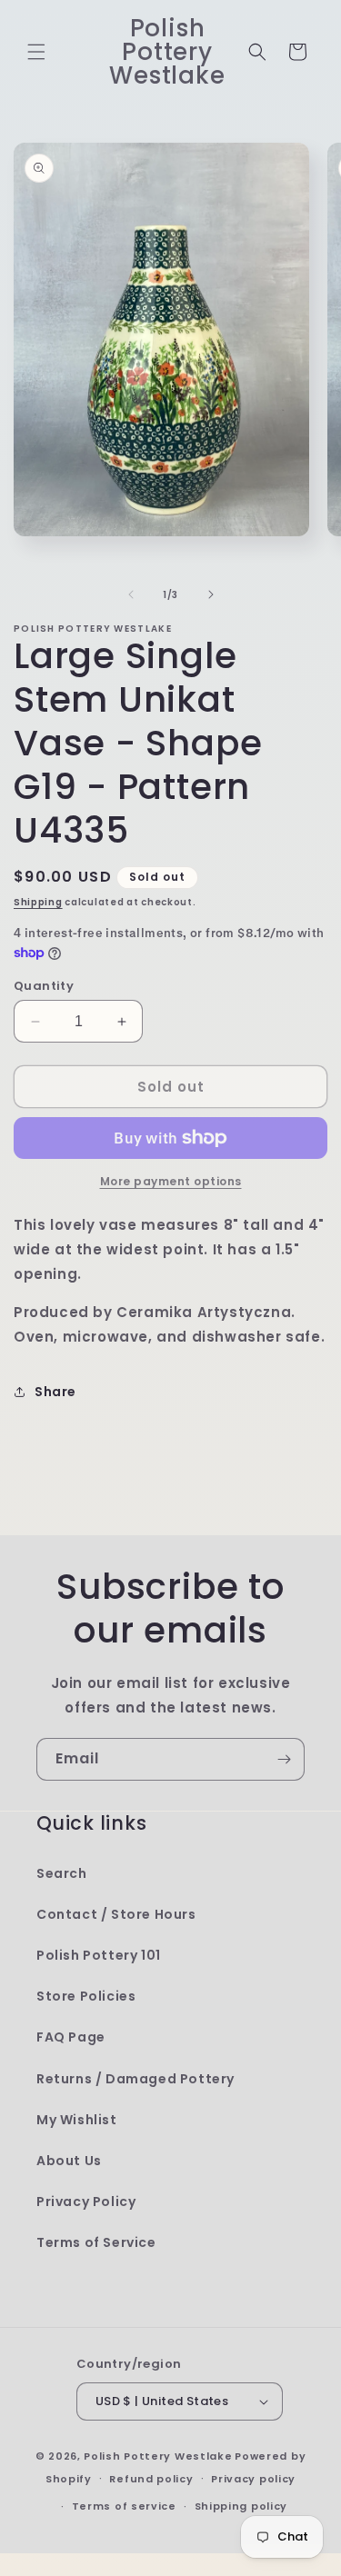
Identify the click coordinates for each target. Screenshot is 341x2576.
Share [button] (55, 1392)
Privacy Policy (86, 2202)
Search (62, 1873)
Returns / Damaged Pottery (135, 2079)
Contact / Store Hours (116, 1914)
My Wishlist (77, 2120)
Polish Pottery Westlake (158, 2456)
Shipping (38, 902)
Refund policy (151, 2479)
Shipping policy (241, 2506)
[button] (36, 52)
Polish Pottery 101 (99, 1955)
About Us (69, 2161)
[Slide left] (131, 594)
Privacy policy (253, 2479)
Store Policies (86, 1996)
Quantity (44, 986)
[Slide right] (211, 594)
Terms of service (124, 2506)
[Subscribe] (284, 1759)
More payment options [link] (171, 1181)
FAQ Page (71, 2037)
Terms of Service (96, 2242)
